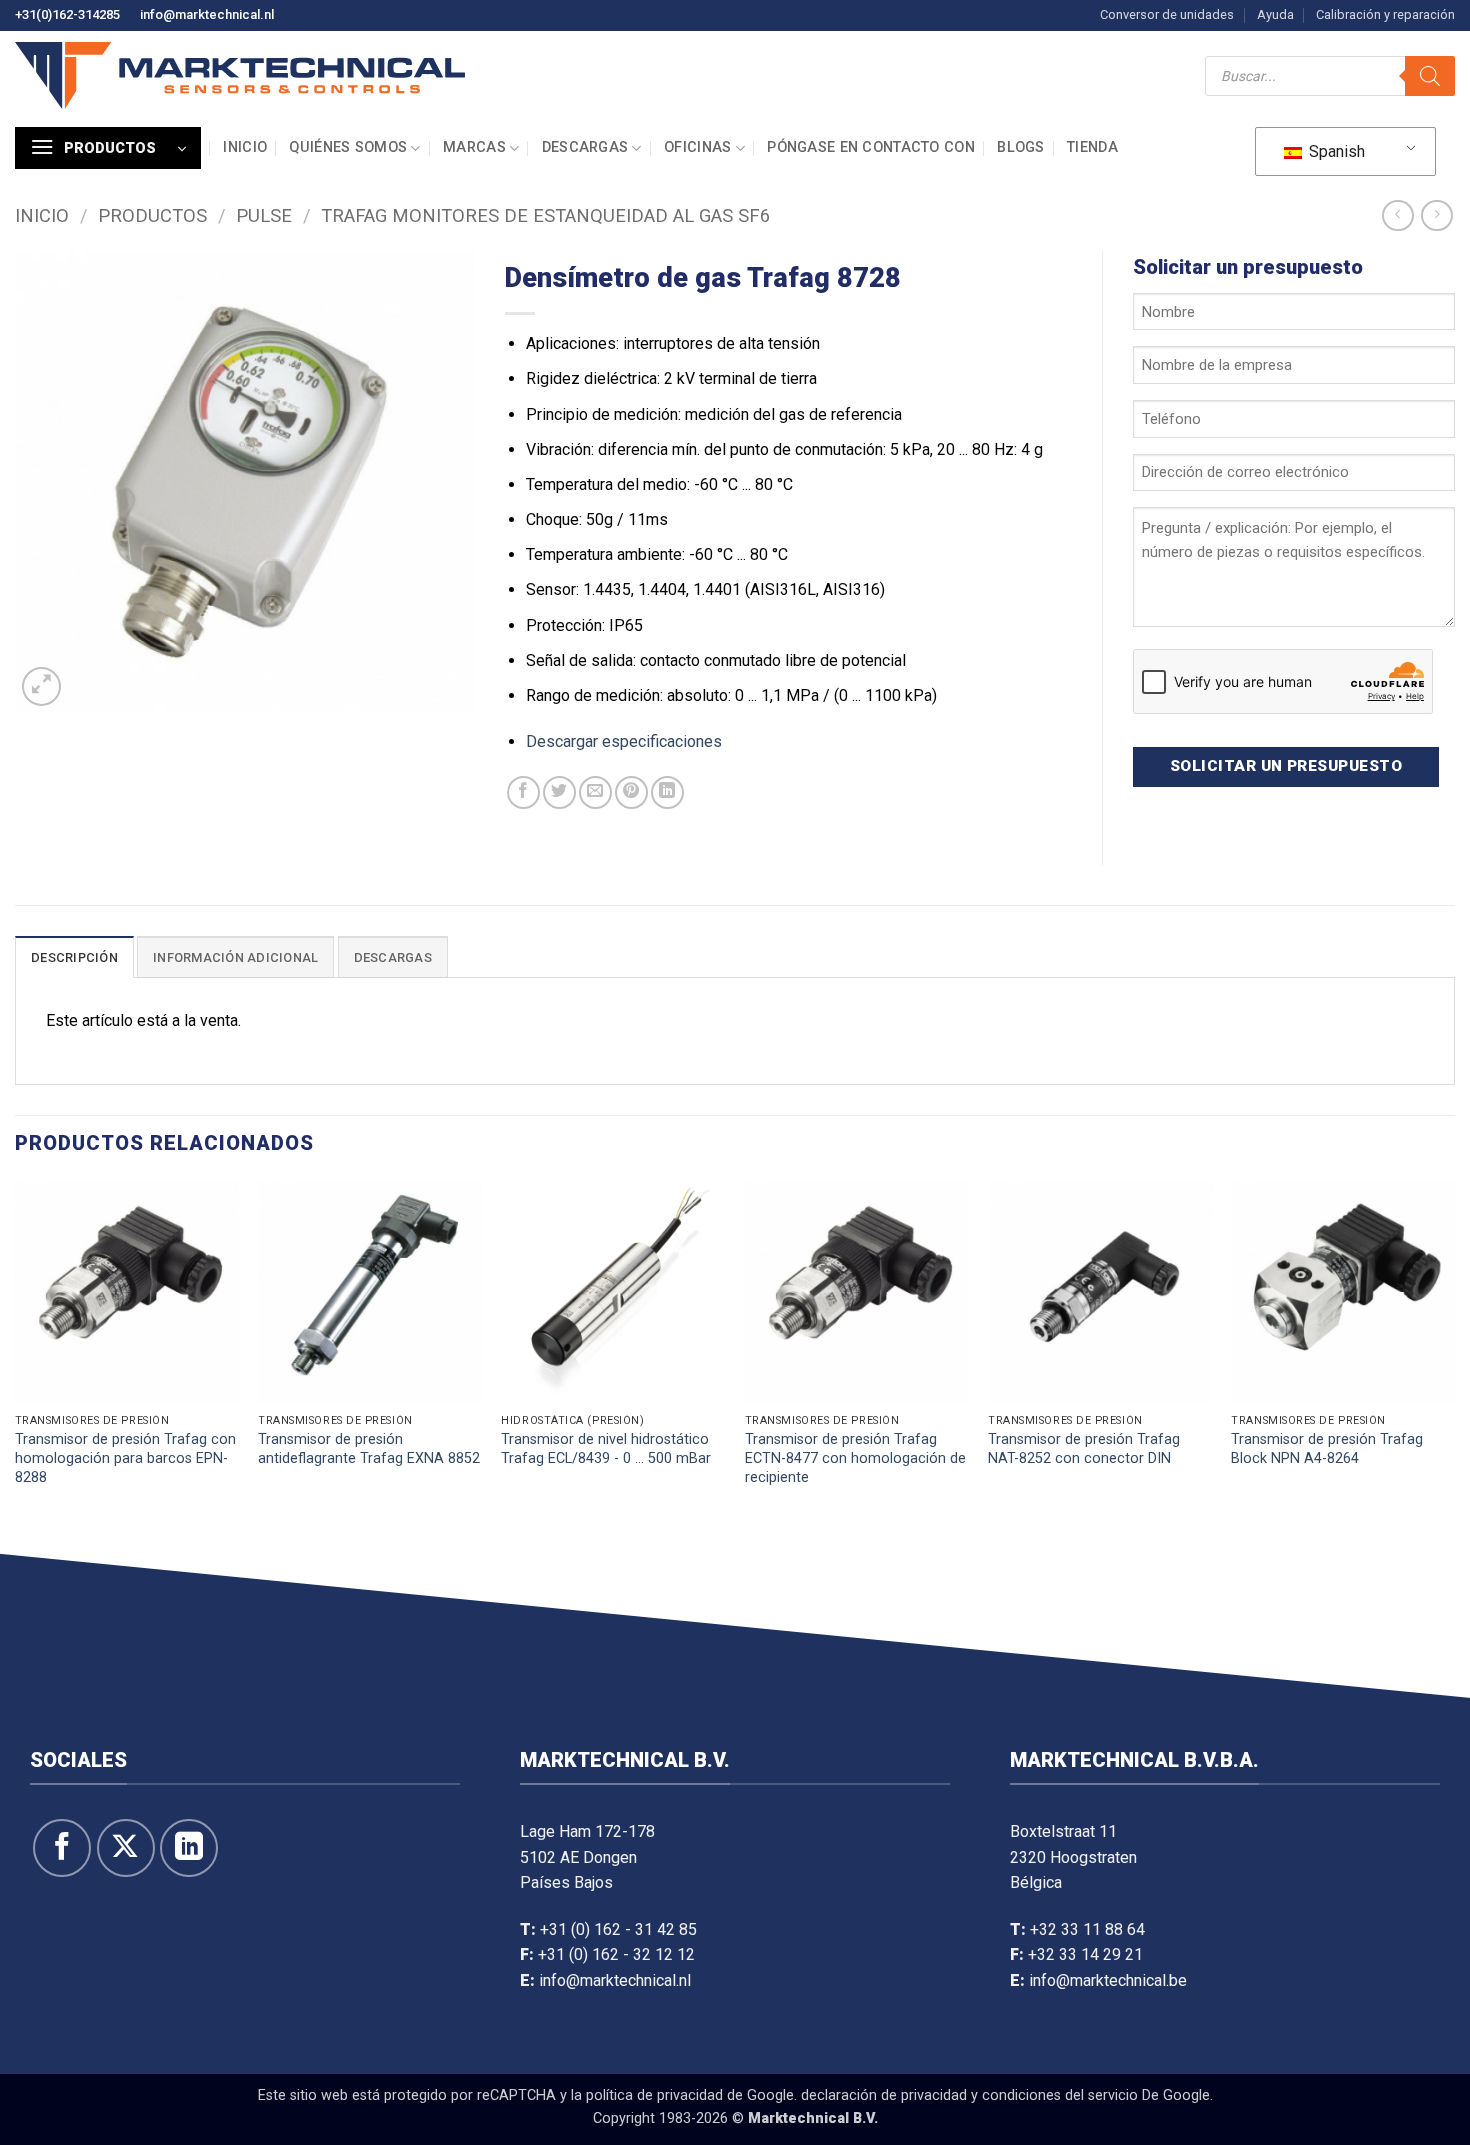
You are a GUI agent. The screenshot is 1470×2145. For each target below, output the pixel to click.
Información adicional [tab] (235, 957)
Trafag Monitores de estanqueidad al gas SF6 (545, 215)
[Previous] (16, 1362)
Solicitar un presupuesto (1286, 766)
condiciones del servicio (1060, 2095)
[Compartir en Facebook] (523, 792)
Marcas (474, 147)
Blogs (1020, 147)
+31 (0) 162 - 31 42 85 (618, 1929)
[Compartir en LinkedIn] (667, 792)
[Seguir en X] (126, 1848)
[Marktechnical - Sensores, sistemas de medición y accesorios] (240, 75)
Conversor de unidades (1167, 14)
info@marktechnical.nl (207, 14)
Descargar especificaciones (624, 741)
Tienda (1092, 147)
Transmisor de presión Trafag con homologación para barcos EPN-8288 (125, 1458)
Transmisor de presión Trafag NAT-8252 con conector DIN (1084, 1449)
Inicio (245, 147)
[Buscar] (1430, 76)
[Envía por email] (595, 792)
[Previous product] (1436, 215)
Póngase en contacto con (871, 147)
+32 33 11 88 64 (1087, 1929)
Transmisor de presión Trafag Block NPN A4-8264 (1327, 1449)
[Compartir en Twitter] (559, 792)
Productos (152, 215)
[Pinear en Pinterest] (631, 792)
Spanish (1335, 151)
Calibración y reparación (1385, 14)
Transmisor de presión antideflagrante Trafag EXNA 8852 (369, 1449)
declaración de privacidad (884, 2095)
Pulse (264, 215)
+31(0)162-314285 (67, 14)
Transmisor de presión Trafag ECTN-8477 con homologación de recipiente (855, 1458)
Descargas (585, 147)
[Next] (1454, 1362)
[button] (108, 148)
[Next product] (1397, 215)
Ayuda (1275, 14)
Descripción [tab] (74, 957)
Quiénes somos (348, 147)
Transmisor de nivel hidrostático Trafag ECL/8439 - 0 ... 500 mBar (606, 1449)
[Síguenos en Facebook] (62, 1848)
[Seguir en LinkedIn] (189, 1848)
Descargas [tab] (393, 957)
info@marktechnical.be (1108, 1980)
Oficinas (697, 147)
